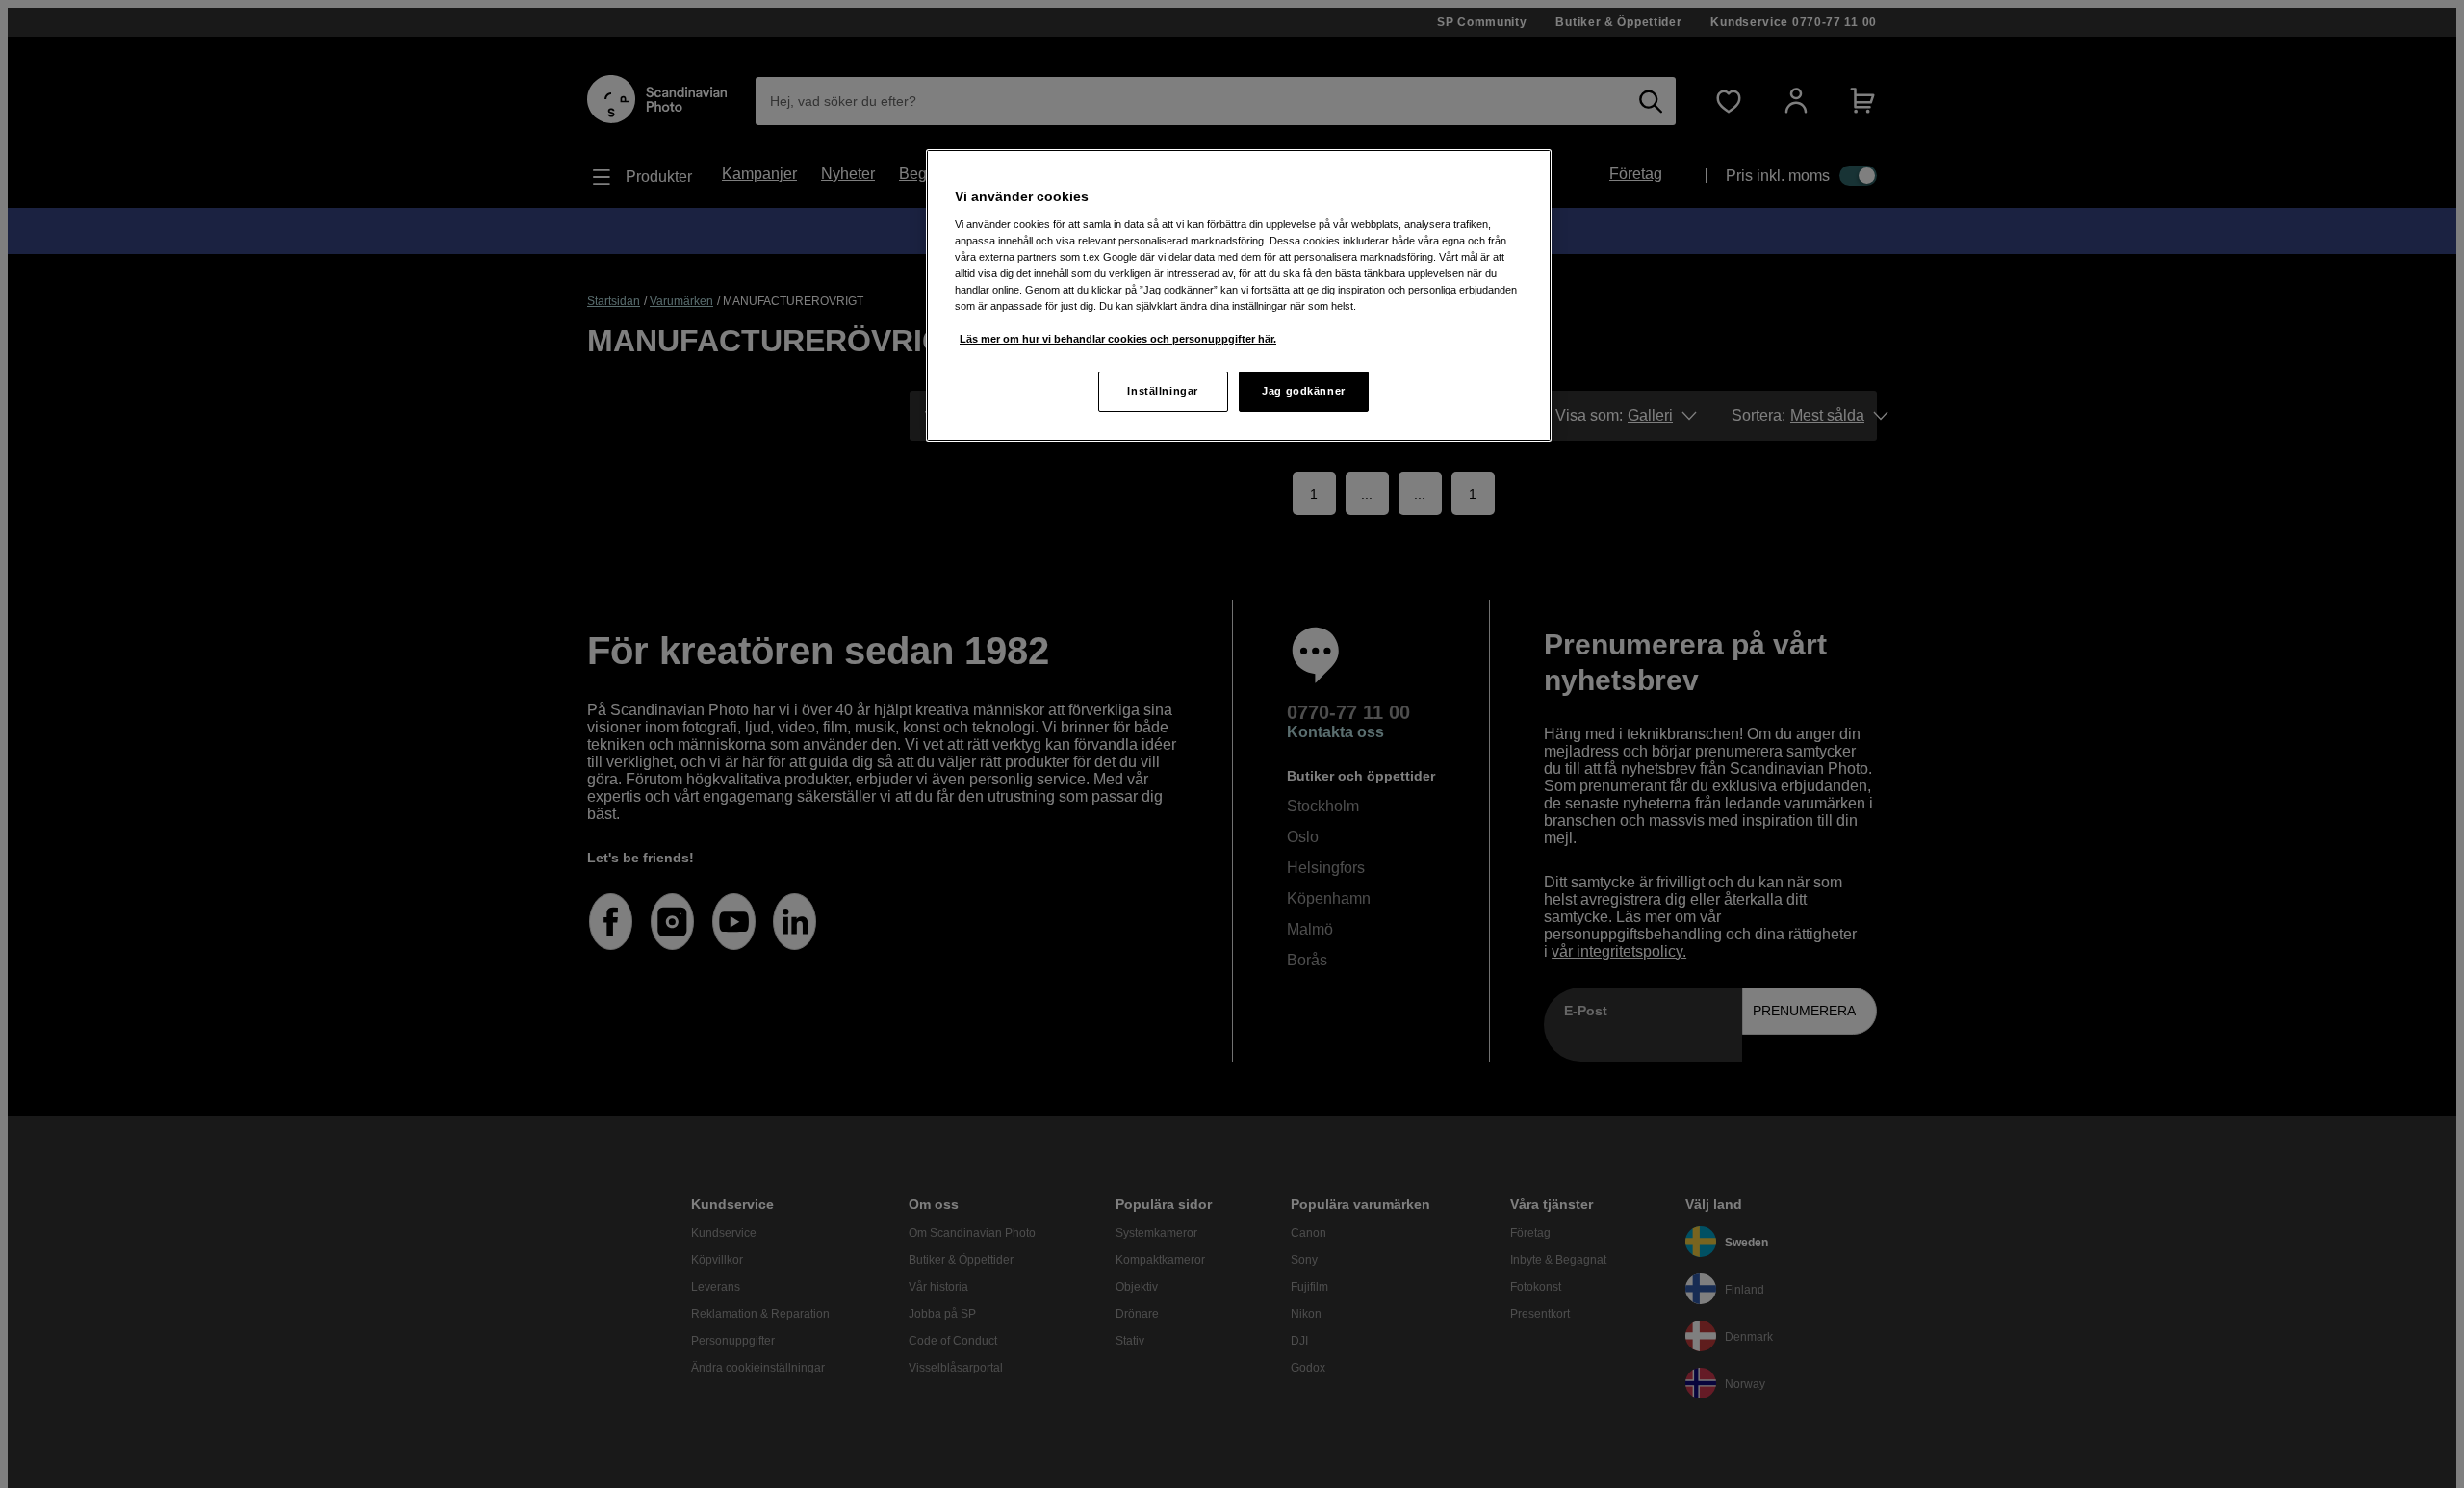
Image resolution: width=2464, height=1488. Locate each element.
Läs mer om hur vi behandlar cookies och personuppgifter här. (1118, 339)
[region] (1239, 295)
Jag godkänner (1303, 391)
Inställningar (1162, 391)
